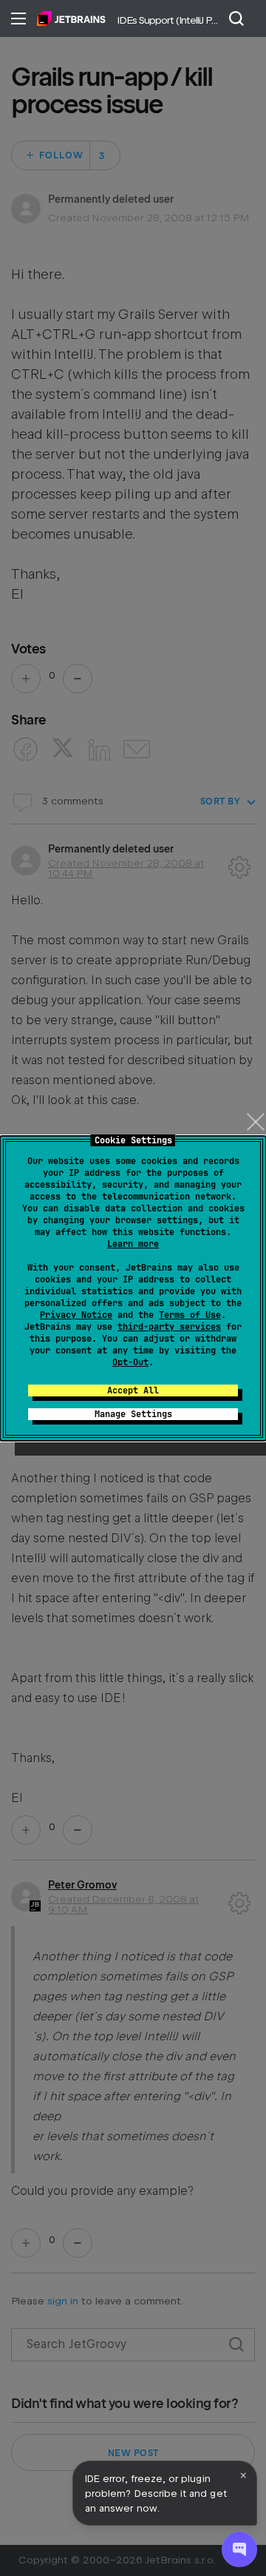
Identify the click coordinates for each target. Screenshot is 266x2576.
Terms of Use (190, 1315)
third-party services (169, 1327)
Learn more (133, 1244)
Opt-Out (130, 1362)
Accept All (133, 1390)
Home (71, 19)
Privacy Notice (76, 1315)
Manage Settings (133, 1414)
